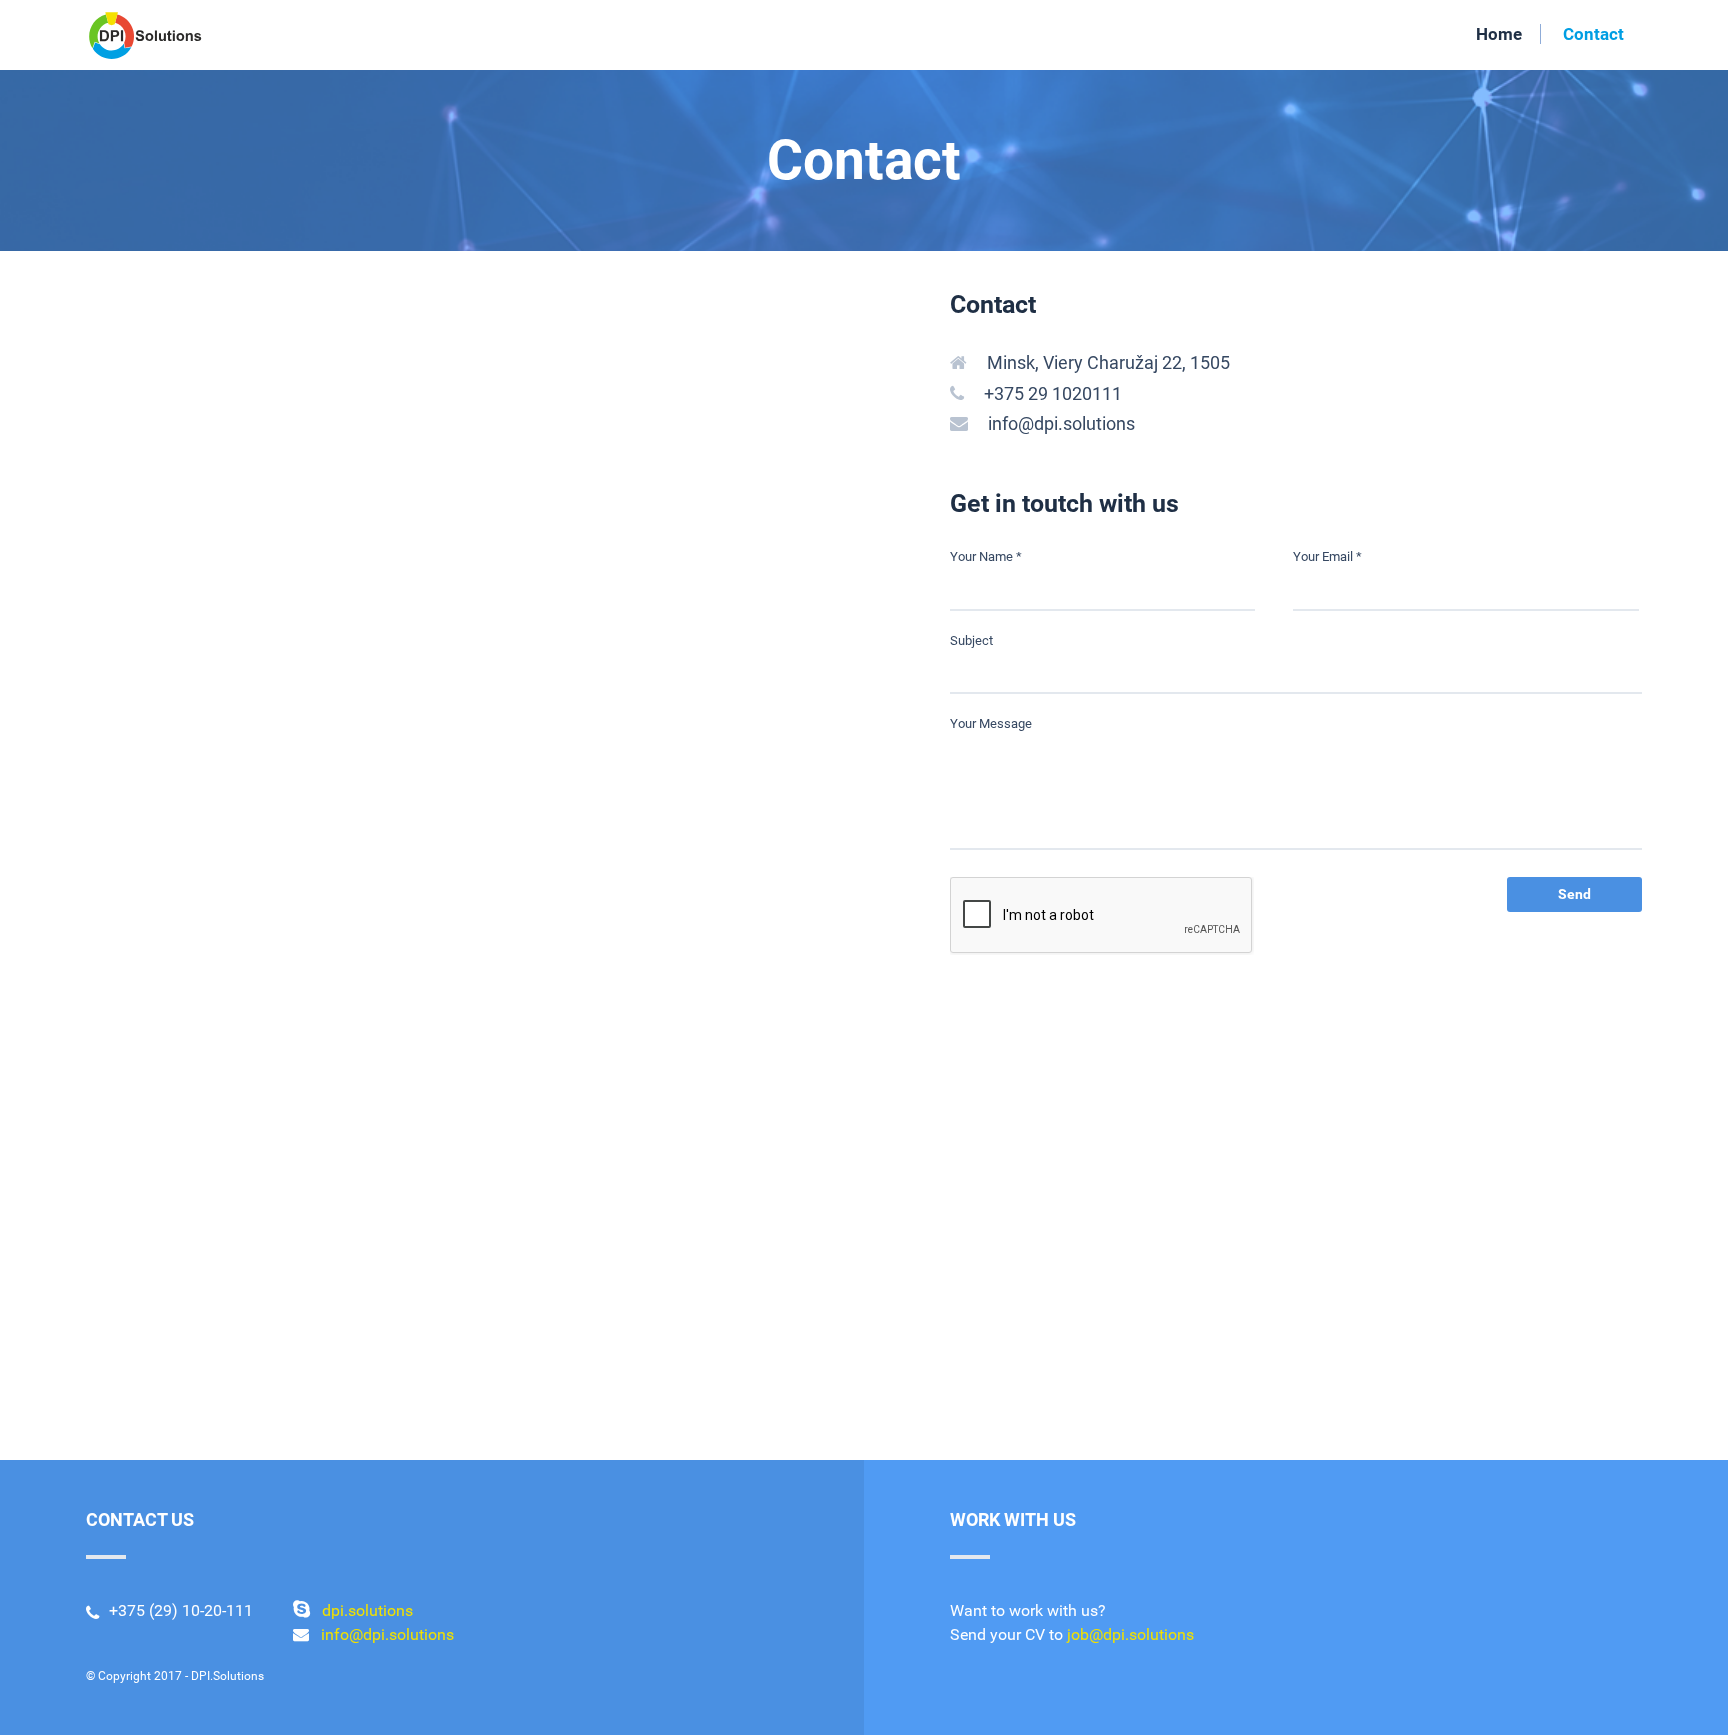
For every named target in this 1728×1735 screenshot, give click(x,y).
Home (1499, 34)
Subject (971, 640)
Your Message (991, 723)
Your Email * (1327, 556)
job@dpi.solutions (1130, 1634)
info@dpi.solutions (1061, 423)
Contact (1593, 34)
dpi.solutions (367, 1610)
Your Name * (986, 556)
